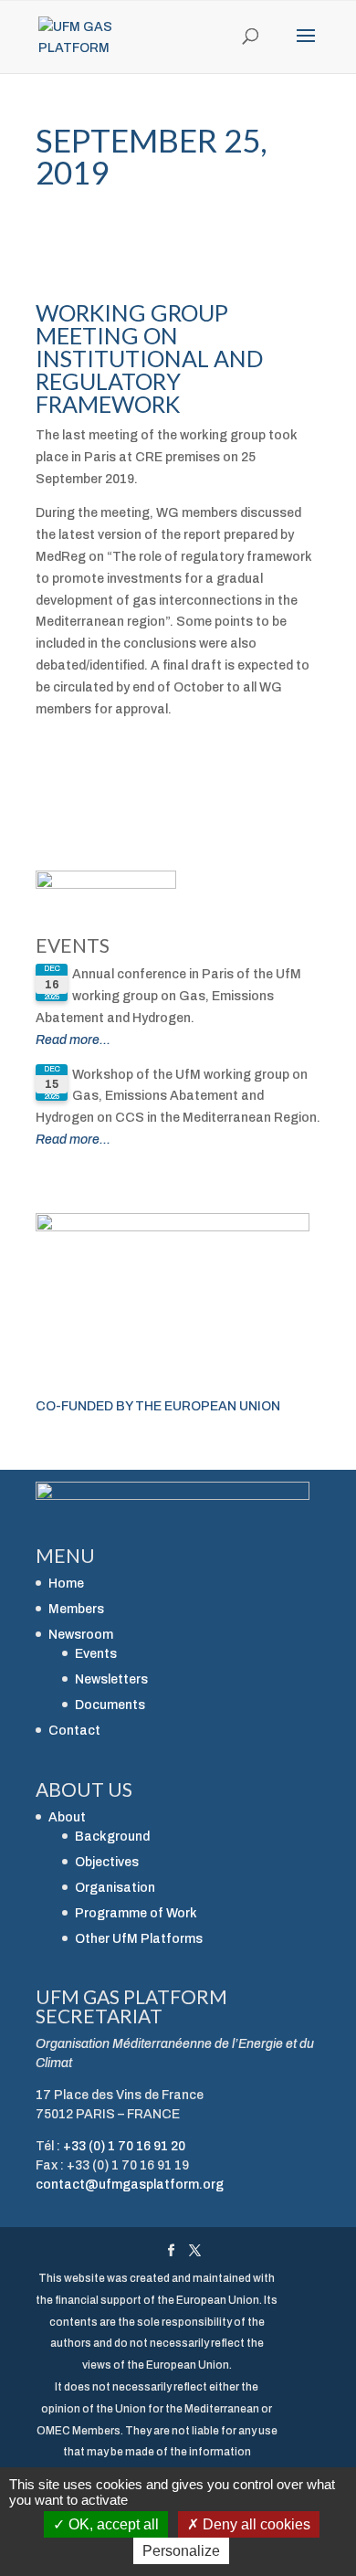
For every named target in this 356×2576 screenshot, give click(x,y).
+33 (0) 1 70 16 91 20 (124, 2146)
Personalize (181, 2551)
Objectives (107, 1862)
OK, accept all (112, 2524)
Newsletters (111, 1679)
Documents (110, 1705)
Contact (74, 1731)
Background (112, 1837)
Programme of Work (136, 1913)
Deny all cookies (255, 2524)
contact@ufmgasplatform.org (130, 2185)
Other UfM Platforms (139, 1939)
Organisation (115, 1888)
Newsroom (81, 1635)
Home (66, 1584)
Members (76, 1609)
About (67, 1817)
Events (73, 945)
